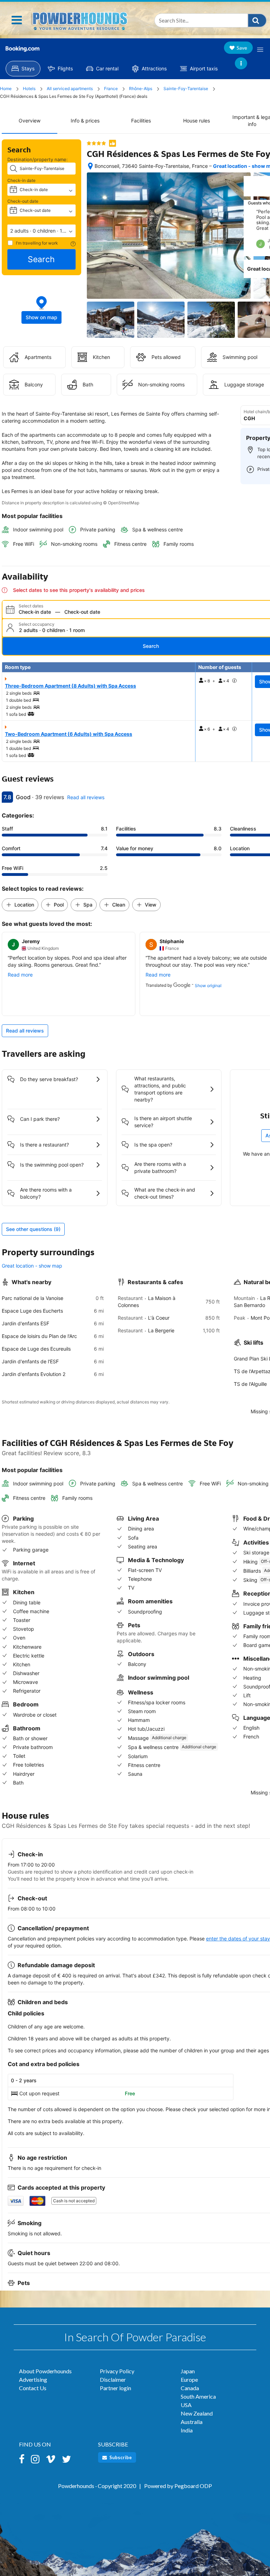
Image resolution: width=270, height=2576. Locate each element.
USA (186, 2405)
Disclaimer (113, 2379)
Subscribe (120, 2457)
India (187, 2430)
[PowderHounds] (79, 20)
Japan (188, 2371)
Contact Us (33, 2388)
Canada (190, 2388)
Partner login (115, 2388)
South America (198, 2396)
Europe (189, 2379)
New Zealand (197, 2413)
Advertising (33, 2379)
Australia (192, 2422)
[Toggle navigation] (17, 20)
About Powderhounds (45, 2371)
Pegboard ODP (193, 2486)
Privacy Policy (117, 2371)
